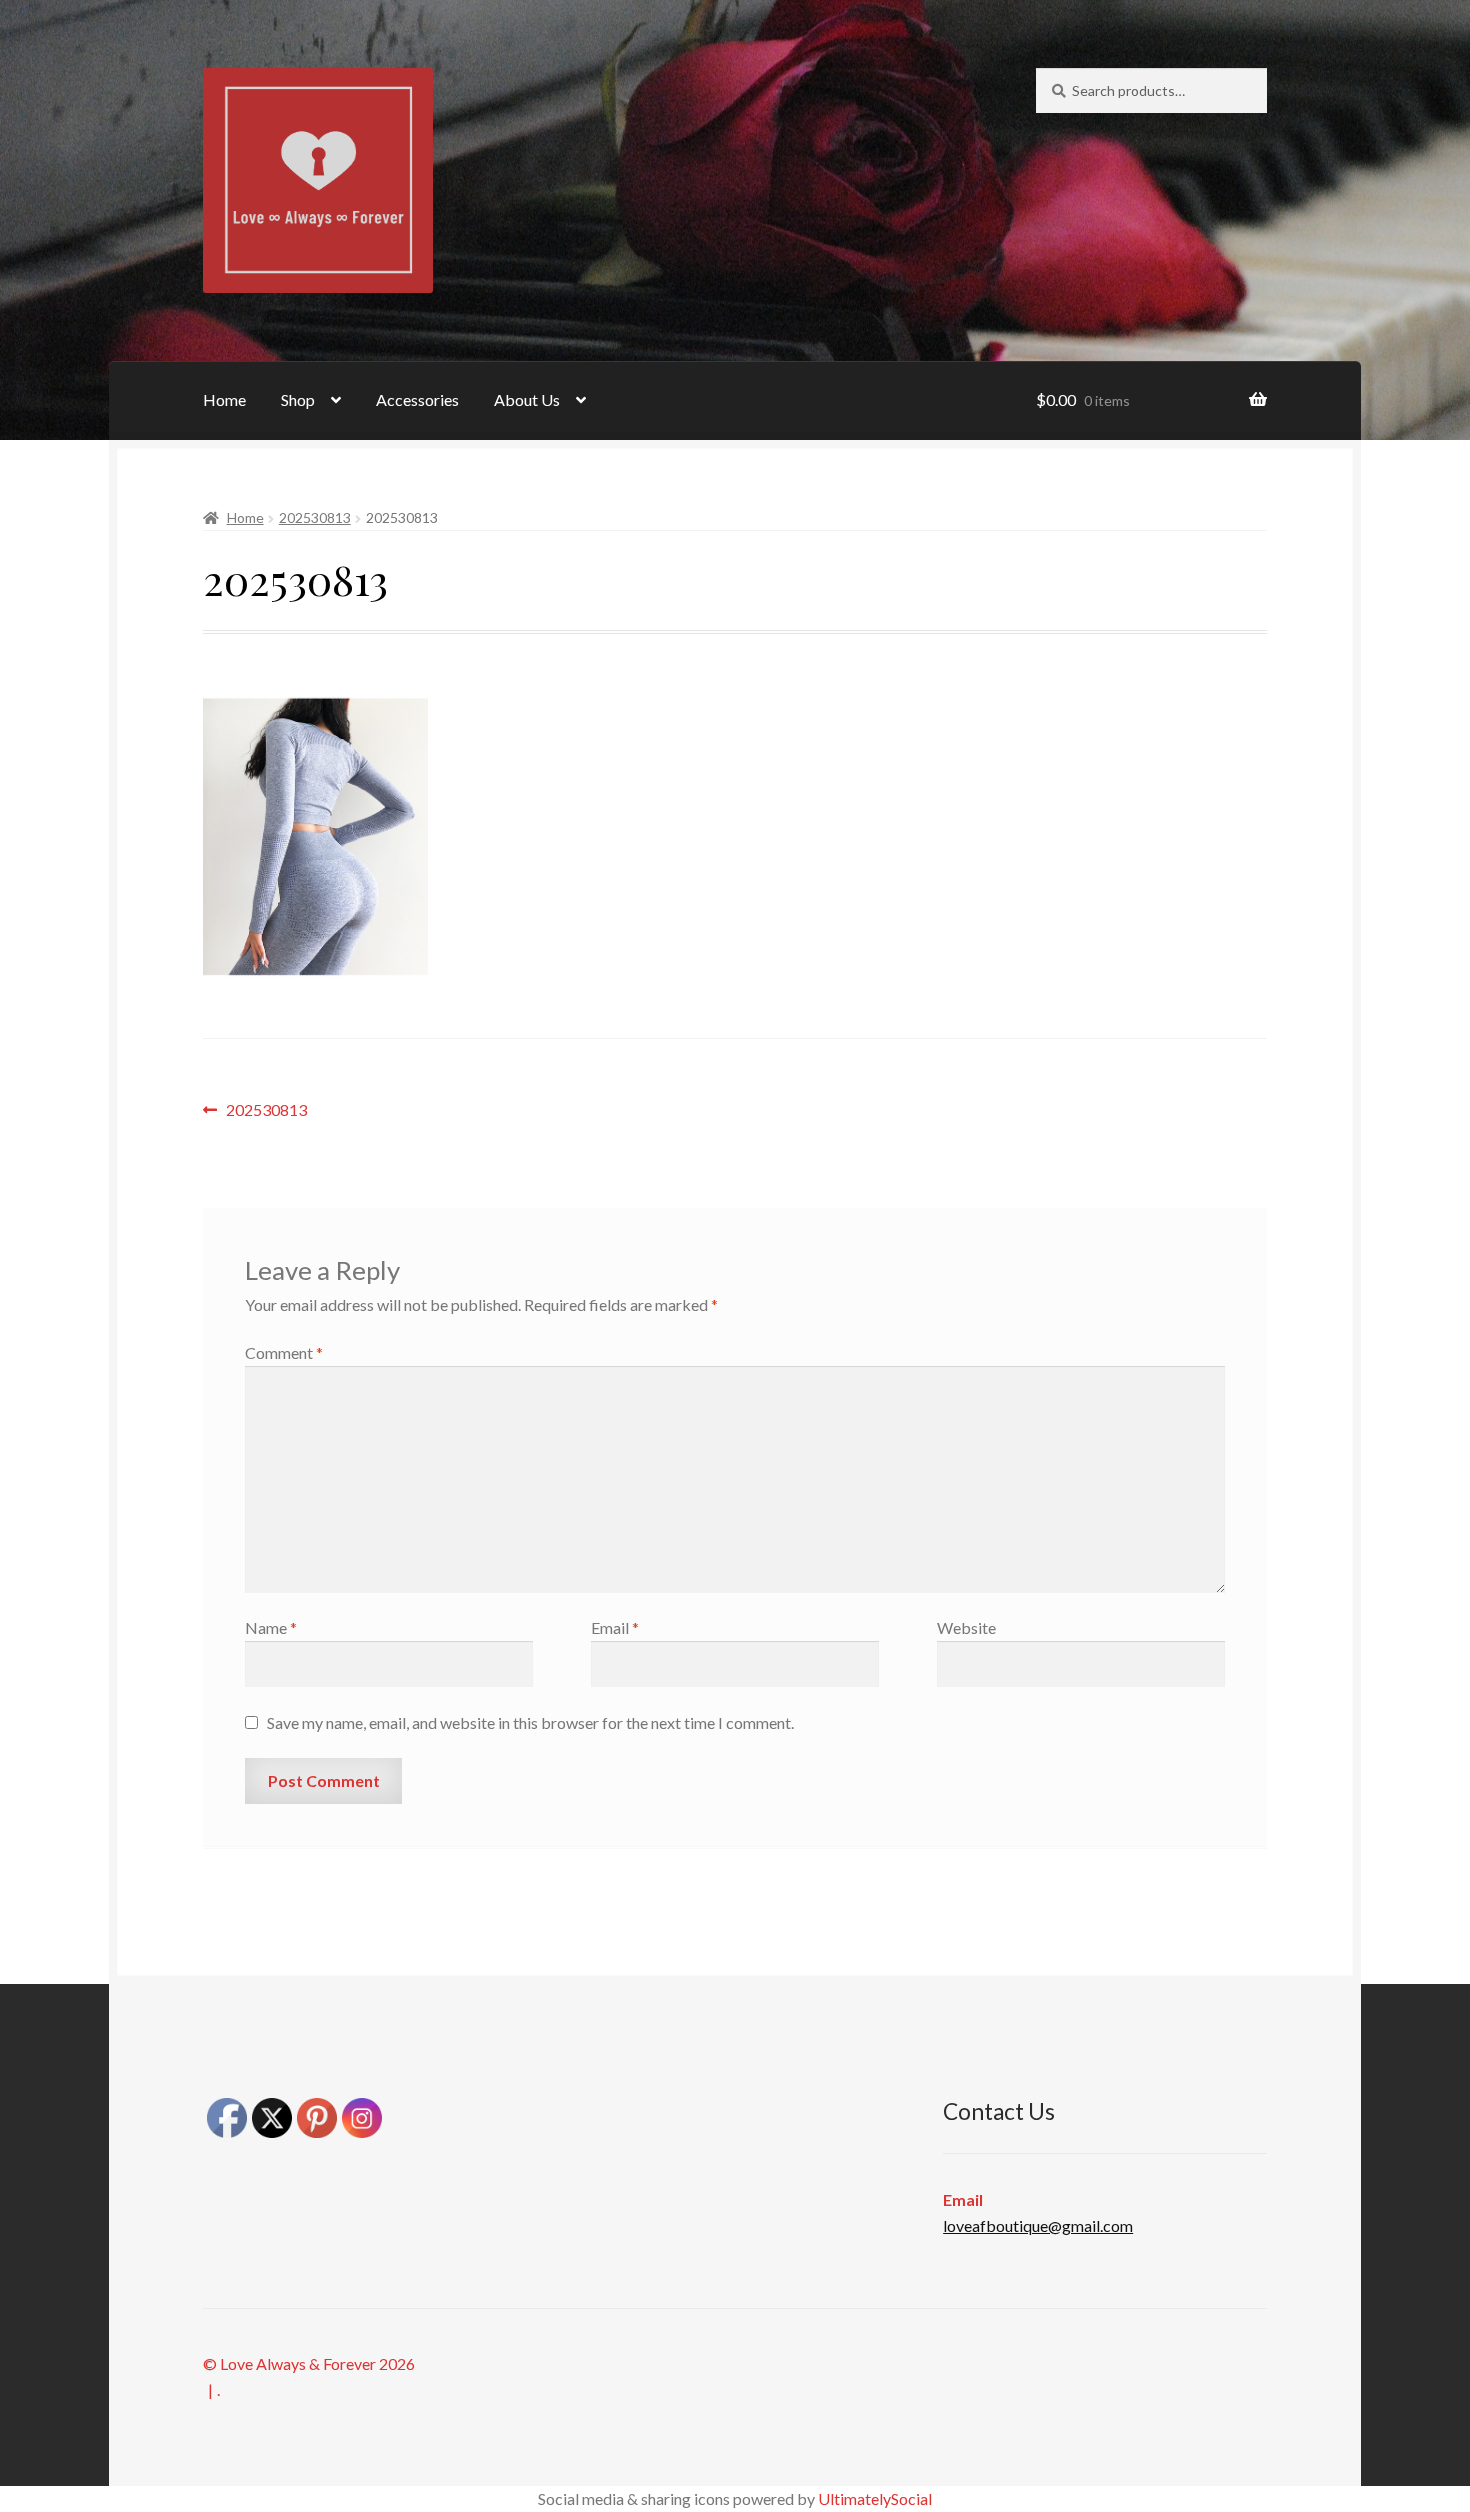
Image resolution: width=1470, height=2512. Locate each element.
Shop (298, 399)
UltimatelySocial (875, 2498)
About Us (527, 399)
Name (271, 1627)
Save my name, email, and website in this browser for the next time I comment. (530, 1722)
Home (224, 399)
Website (966, 1627)
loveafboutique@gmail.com (1038, 2225)
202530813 (315, 517)
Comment (284, 1352)
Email (615, 1627)
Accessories (417, 399)
